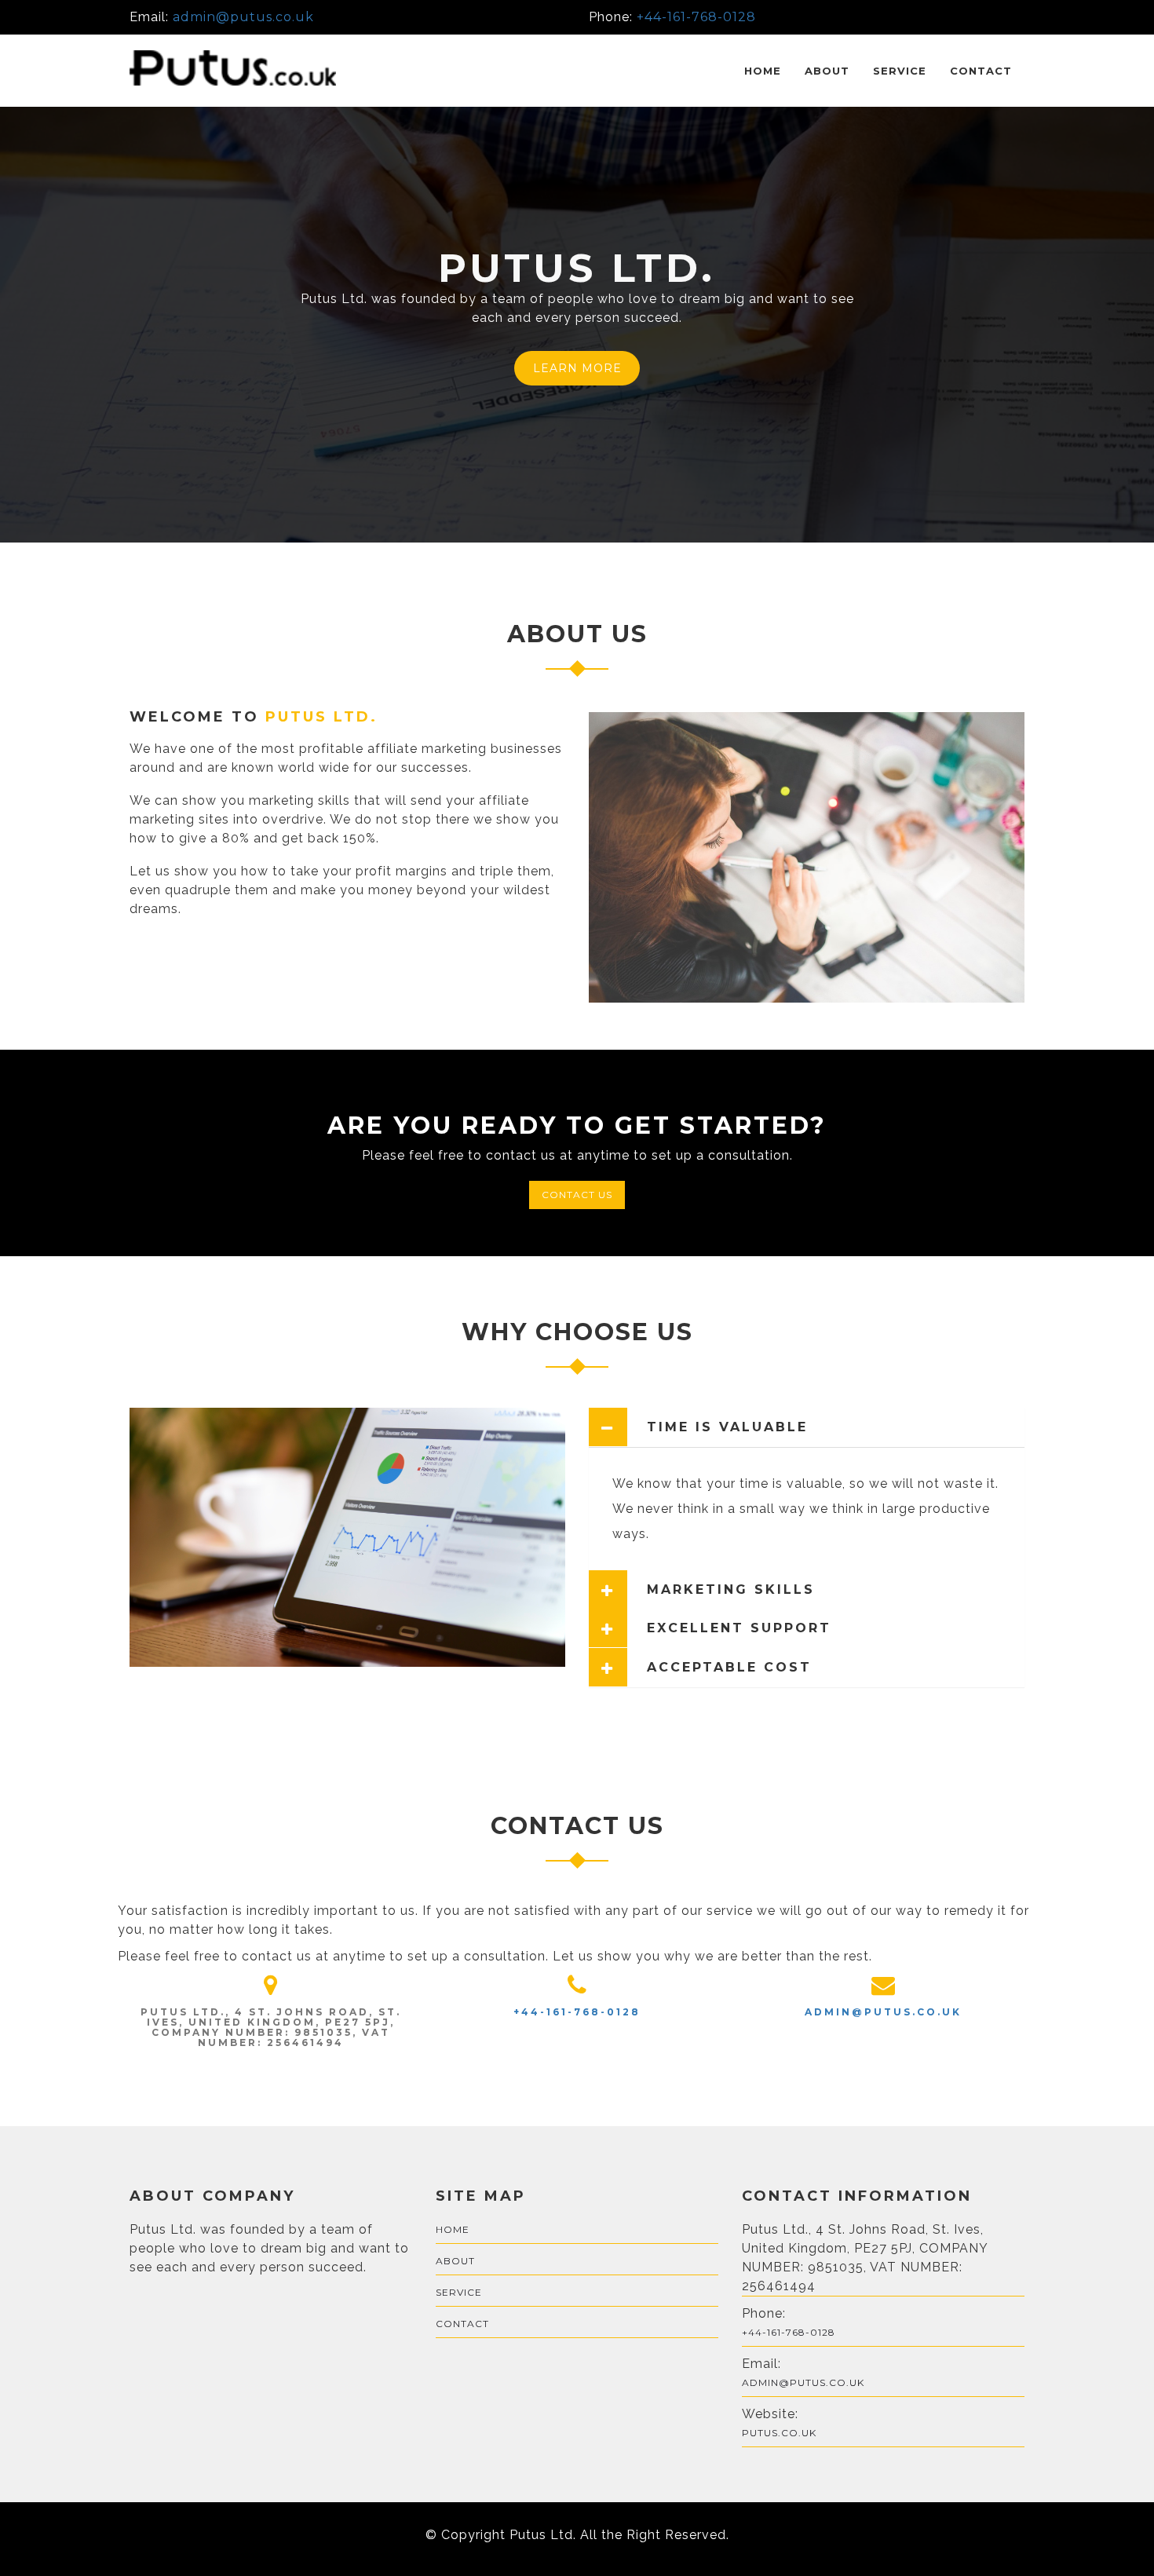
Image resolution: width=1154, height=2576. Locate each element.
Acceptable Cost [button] (729, 1668)
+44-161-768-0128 (696, 17)
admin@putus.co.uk (243, 17)
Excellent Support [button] (739, 1628)
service (900, 71)
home (453, 2229)
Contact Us (577, 1195)
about (455, 2261)
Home (763, 71)
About (827, 71)
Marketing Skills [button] (731, 1590)
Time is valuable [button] (727, 1427)
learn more (577, 368)
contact (981, 71)
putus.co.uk (779, 2433)
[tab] (807, 1427)
